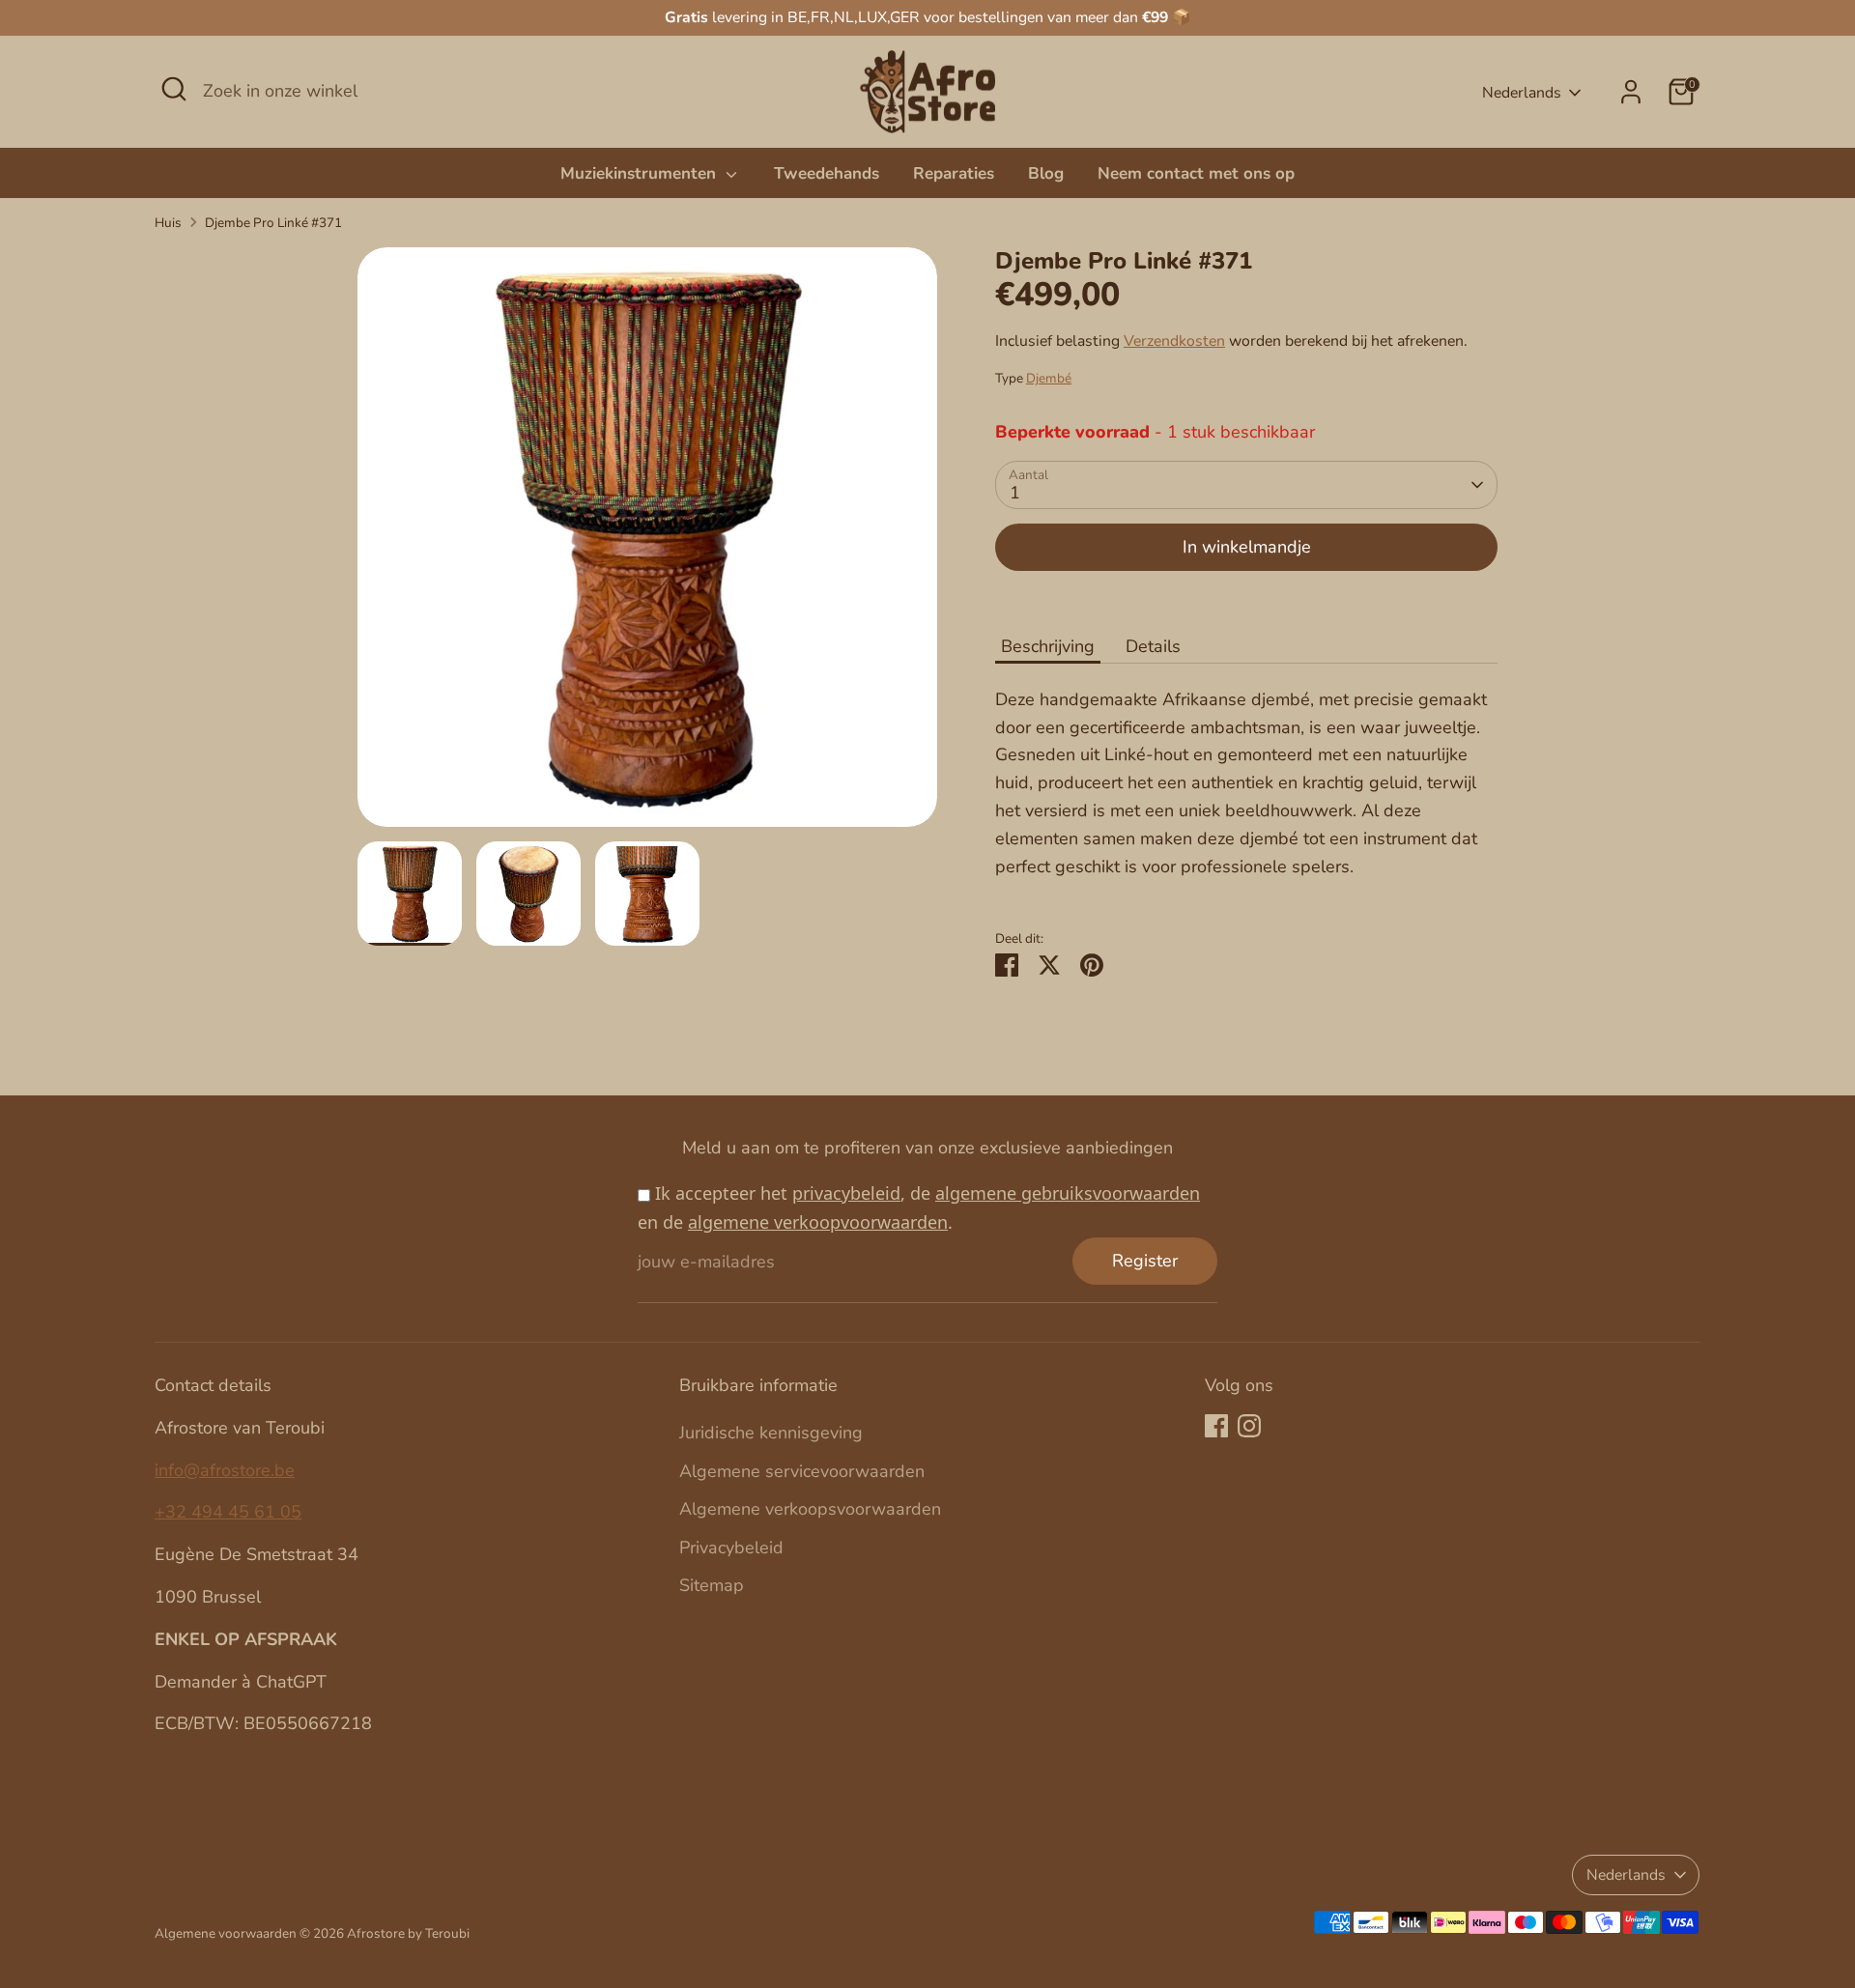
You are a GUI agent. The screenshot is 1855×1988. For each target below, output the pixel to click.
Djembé (1049, 378)
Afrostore (376, 1933)
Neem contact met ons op (1196, 173)
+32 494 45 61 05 (228, 1512)
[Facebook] (1216, 1426)
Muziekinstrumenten (641, 173)
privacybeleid (846, 1193)
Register (1145, 1261)
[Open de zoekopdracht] (174, 89)
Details (1153, 646)
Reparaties (954, 173)
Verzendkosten (1174, 341)
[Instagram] (1249, 1426)
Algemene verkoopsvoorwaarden (810, 1509)
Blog (1046, 173)
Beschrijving (1048, 646)
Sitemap (712, 1585)
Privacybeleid (731, 1548)
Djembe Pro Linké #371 (273, 223)
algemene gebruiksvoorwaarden (1068, 1193)
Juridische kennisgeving (771, 1433)
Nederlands (1522, 93)
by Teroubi (439, 1933)
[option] (647, 544)
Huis (168, 223)
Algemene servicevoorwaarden (802, 1471)
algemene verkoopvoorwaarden (818, 1222)
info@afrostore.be (225, 1470)
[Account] (1631, 92)
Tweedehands (827, 173)
